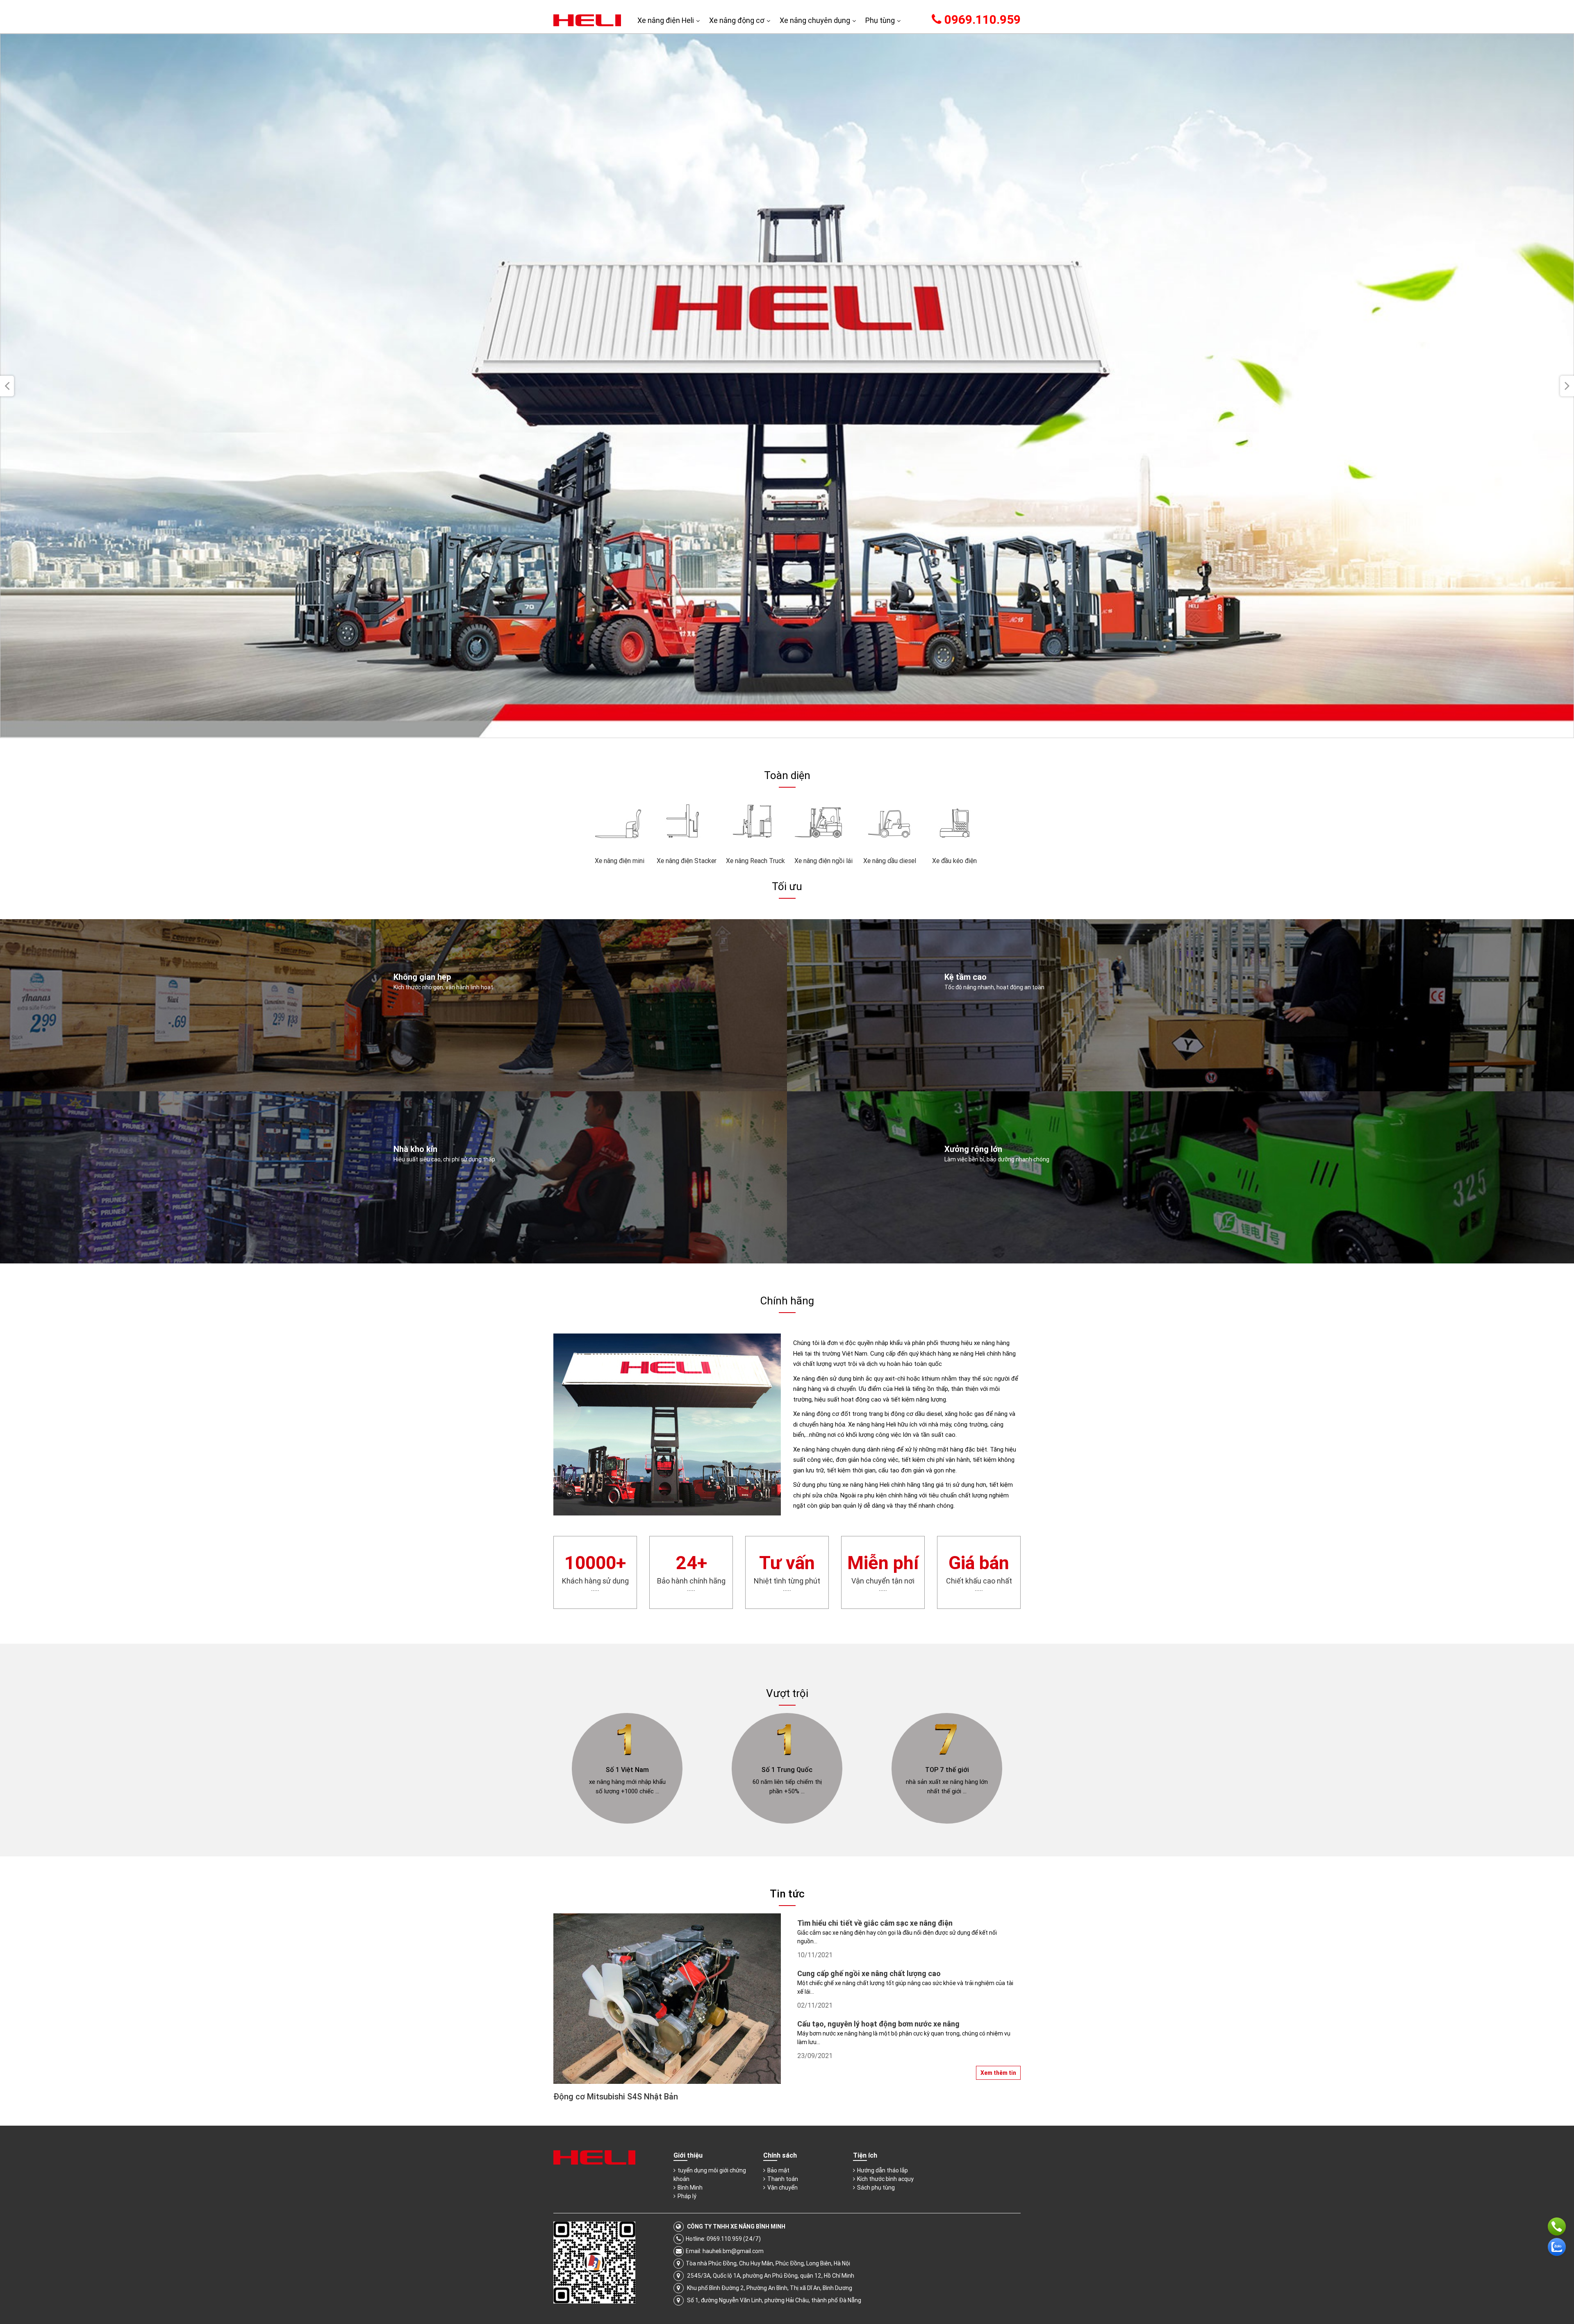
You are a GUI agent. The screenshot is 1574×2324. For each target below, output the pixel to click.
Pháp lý (687, 2196)
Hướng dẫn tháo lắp (883, 2170)
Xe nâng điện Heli (666, 20)
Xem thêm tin (998, 2073)
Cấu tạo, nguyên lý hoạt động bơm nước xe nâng (878, 2024)
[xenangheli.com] (587, 20)
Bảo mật (778, 2170)
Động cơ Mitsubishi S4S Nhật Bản (616, 2096)
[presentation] (7, 386)
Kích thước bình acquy (885, 2179)
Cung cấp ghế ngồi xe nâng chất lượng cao (869, 1973)
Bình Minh (690, 2188)
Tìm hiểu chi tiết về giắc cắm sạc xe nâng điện (875, 1923)
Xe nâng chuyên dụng (815, 20)
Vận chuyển (782, 2188)
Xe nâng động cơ (737, 20)
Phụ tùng (880, 20)
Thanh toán (783, 2179)
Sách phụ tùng (876, 2188)
